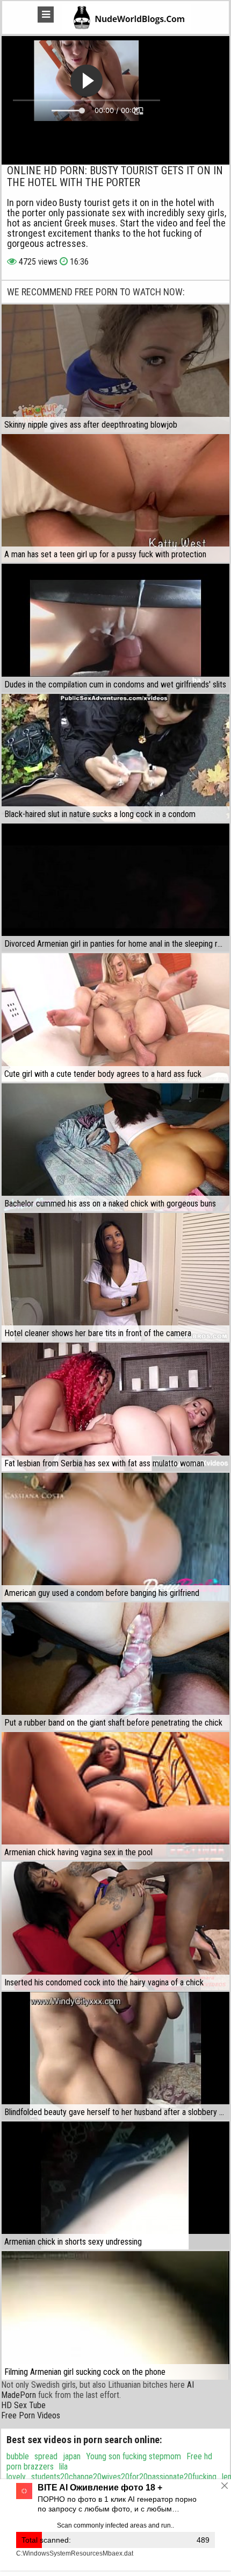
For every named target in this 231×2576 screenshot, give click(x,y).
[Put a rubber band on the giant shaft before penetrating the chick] (115, 1666)
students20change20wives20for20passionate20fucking (124, 2477)
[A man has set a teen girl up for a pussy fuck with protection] (115, 498)
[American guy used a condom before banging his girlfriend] (115, 1537)
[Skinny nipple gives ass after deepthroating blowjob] (115, 368)
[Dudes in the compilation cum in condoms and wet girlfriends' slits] (115, 628)
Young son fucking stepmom (133, 2456)
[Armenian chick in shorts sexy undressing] (115, 2185)
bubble (18, 2456)
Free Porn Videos (31, 2415)
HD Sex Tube (23, 2405)
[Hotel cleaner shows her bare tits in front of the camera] (115, 1277)
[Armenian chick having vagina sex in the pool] (115, 1796)
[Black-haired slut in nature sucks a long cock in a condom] (115, 758)
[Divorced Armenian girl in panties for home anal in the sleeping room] (115, 888)
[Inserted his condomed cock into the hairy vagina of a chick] (115, 1926)
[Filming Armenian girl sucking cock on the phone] (115, 2315)
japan (72, 2456)
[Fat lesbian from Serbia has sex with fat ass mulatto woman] (115, 1407)
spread (46, 2456)
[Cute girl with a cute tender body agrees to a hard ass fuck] (115, 1017)
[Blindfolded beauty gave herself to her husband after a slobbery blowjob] (115, 2056)
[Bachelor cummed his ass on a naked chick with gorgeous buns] (115, 1147)
